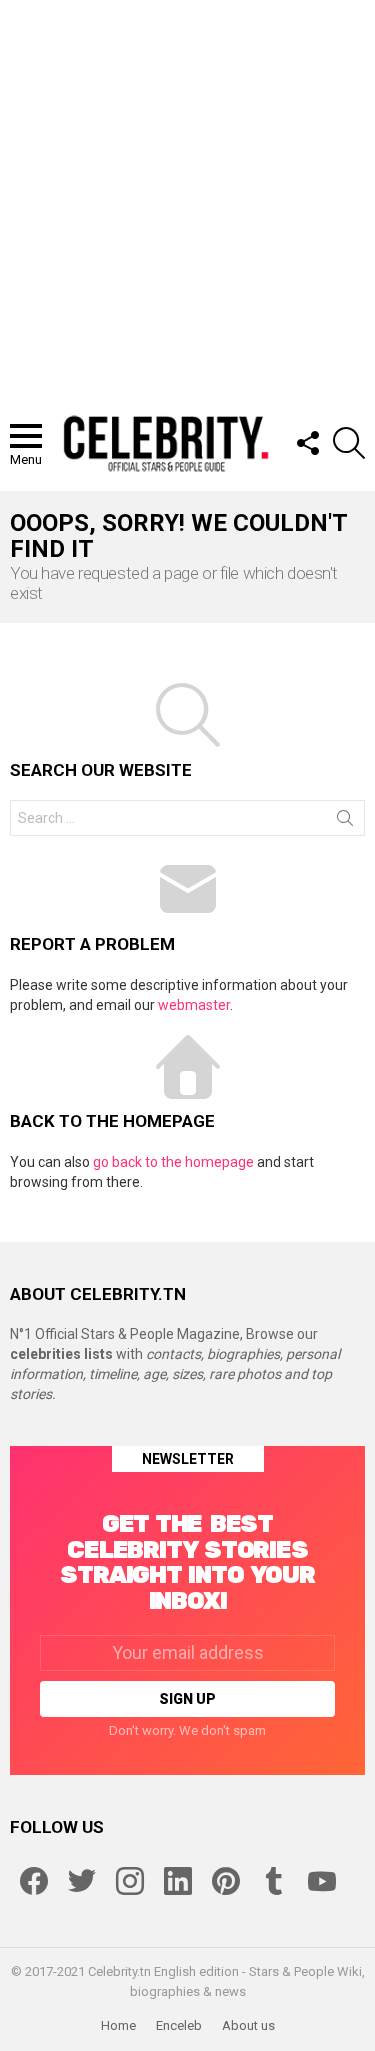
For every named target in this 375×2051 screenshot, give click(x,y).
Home (118, 2025)
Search (345, 822)
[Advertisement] (187, 197)
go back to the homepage (173, 1162)
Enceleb (179, 2025)
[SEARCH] (349, 443)
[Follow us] (307, 443)
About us (248, 2025)
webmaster (194, 1005)
